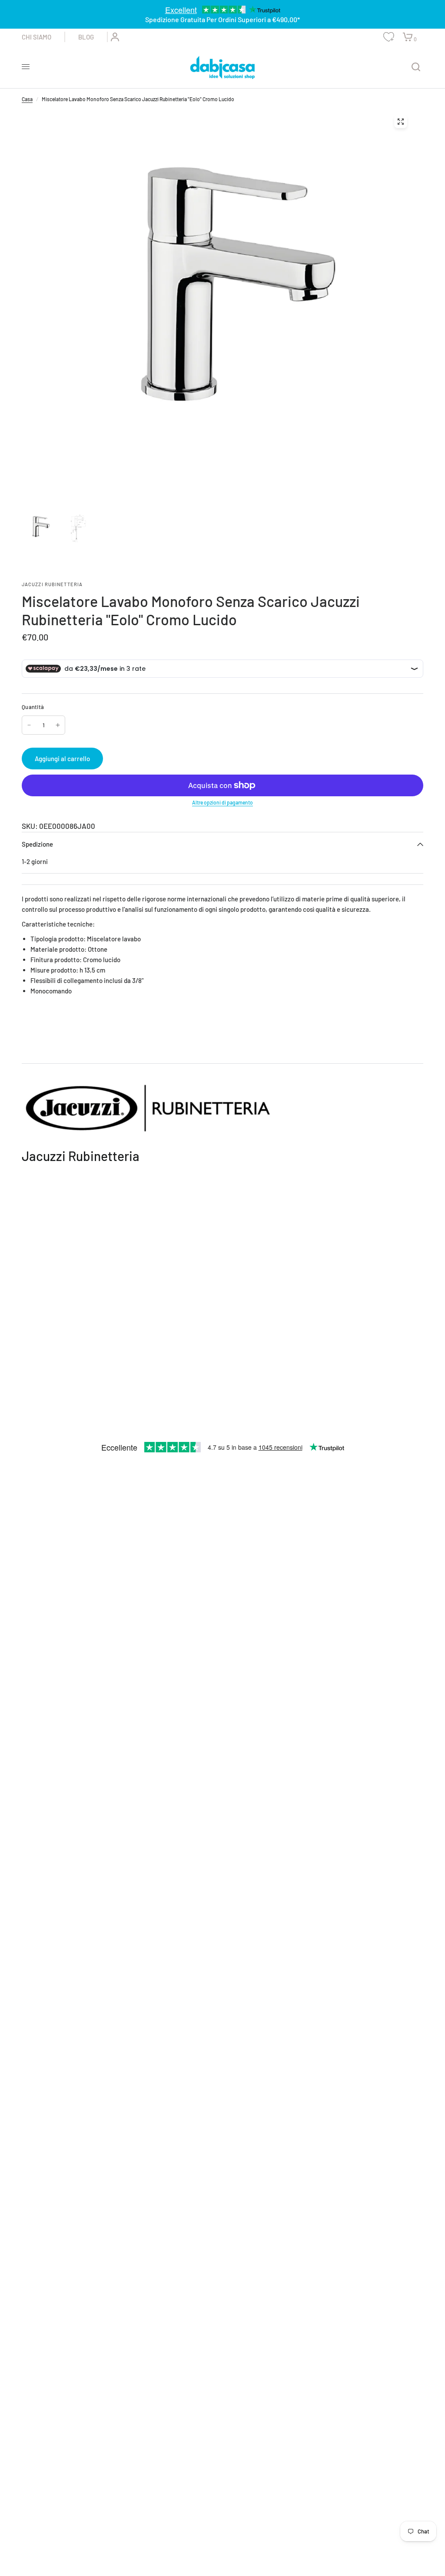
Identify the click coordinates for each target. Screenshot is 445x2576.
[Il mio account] (113, 37)
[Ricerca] (416, 67)
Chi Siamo (37, 37)
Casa (27, 99)
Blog (86, 37)
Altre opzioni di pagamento (222, 802)
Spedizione (37, 844)
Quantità (33, 707)
